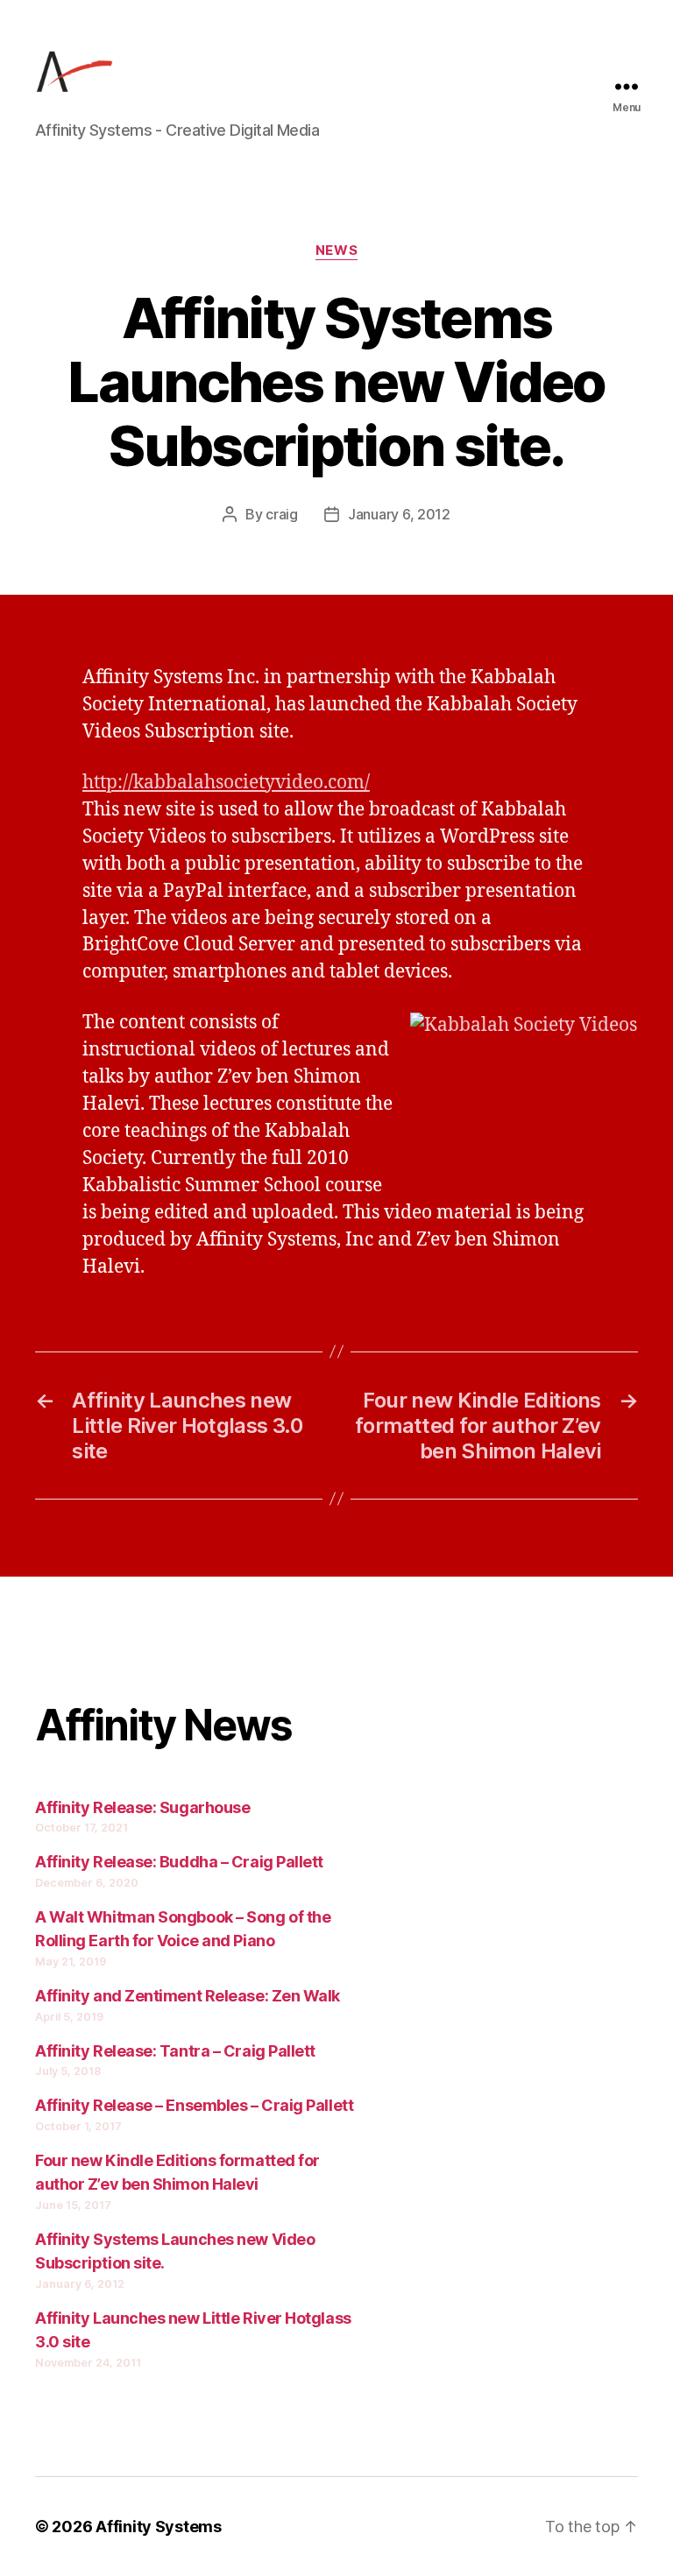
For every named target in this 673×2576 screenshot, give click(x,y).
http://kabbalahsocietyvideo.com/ (226, 783)
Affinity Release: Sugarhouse (142, 1807)
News (336, 251)
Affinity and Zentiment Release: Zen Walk (188, 1996)
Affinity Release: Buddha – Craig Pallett (179, 1862)
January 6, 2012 (399, 514)
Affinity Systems (159, 2527)
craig (282, 514)
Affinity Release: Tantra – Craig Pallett (175, 2051)
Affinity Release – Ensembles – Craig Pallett (194, 2105)
